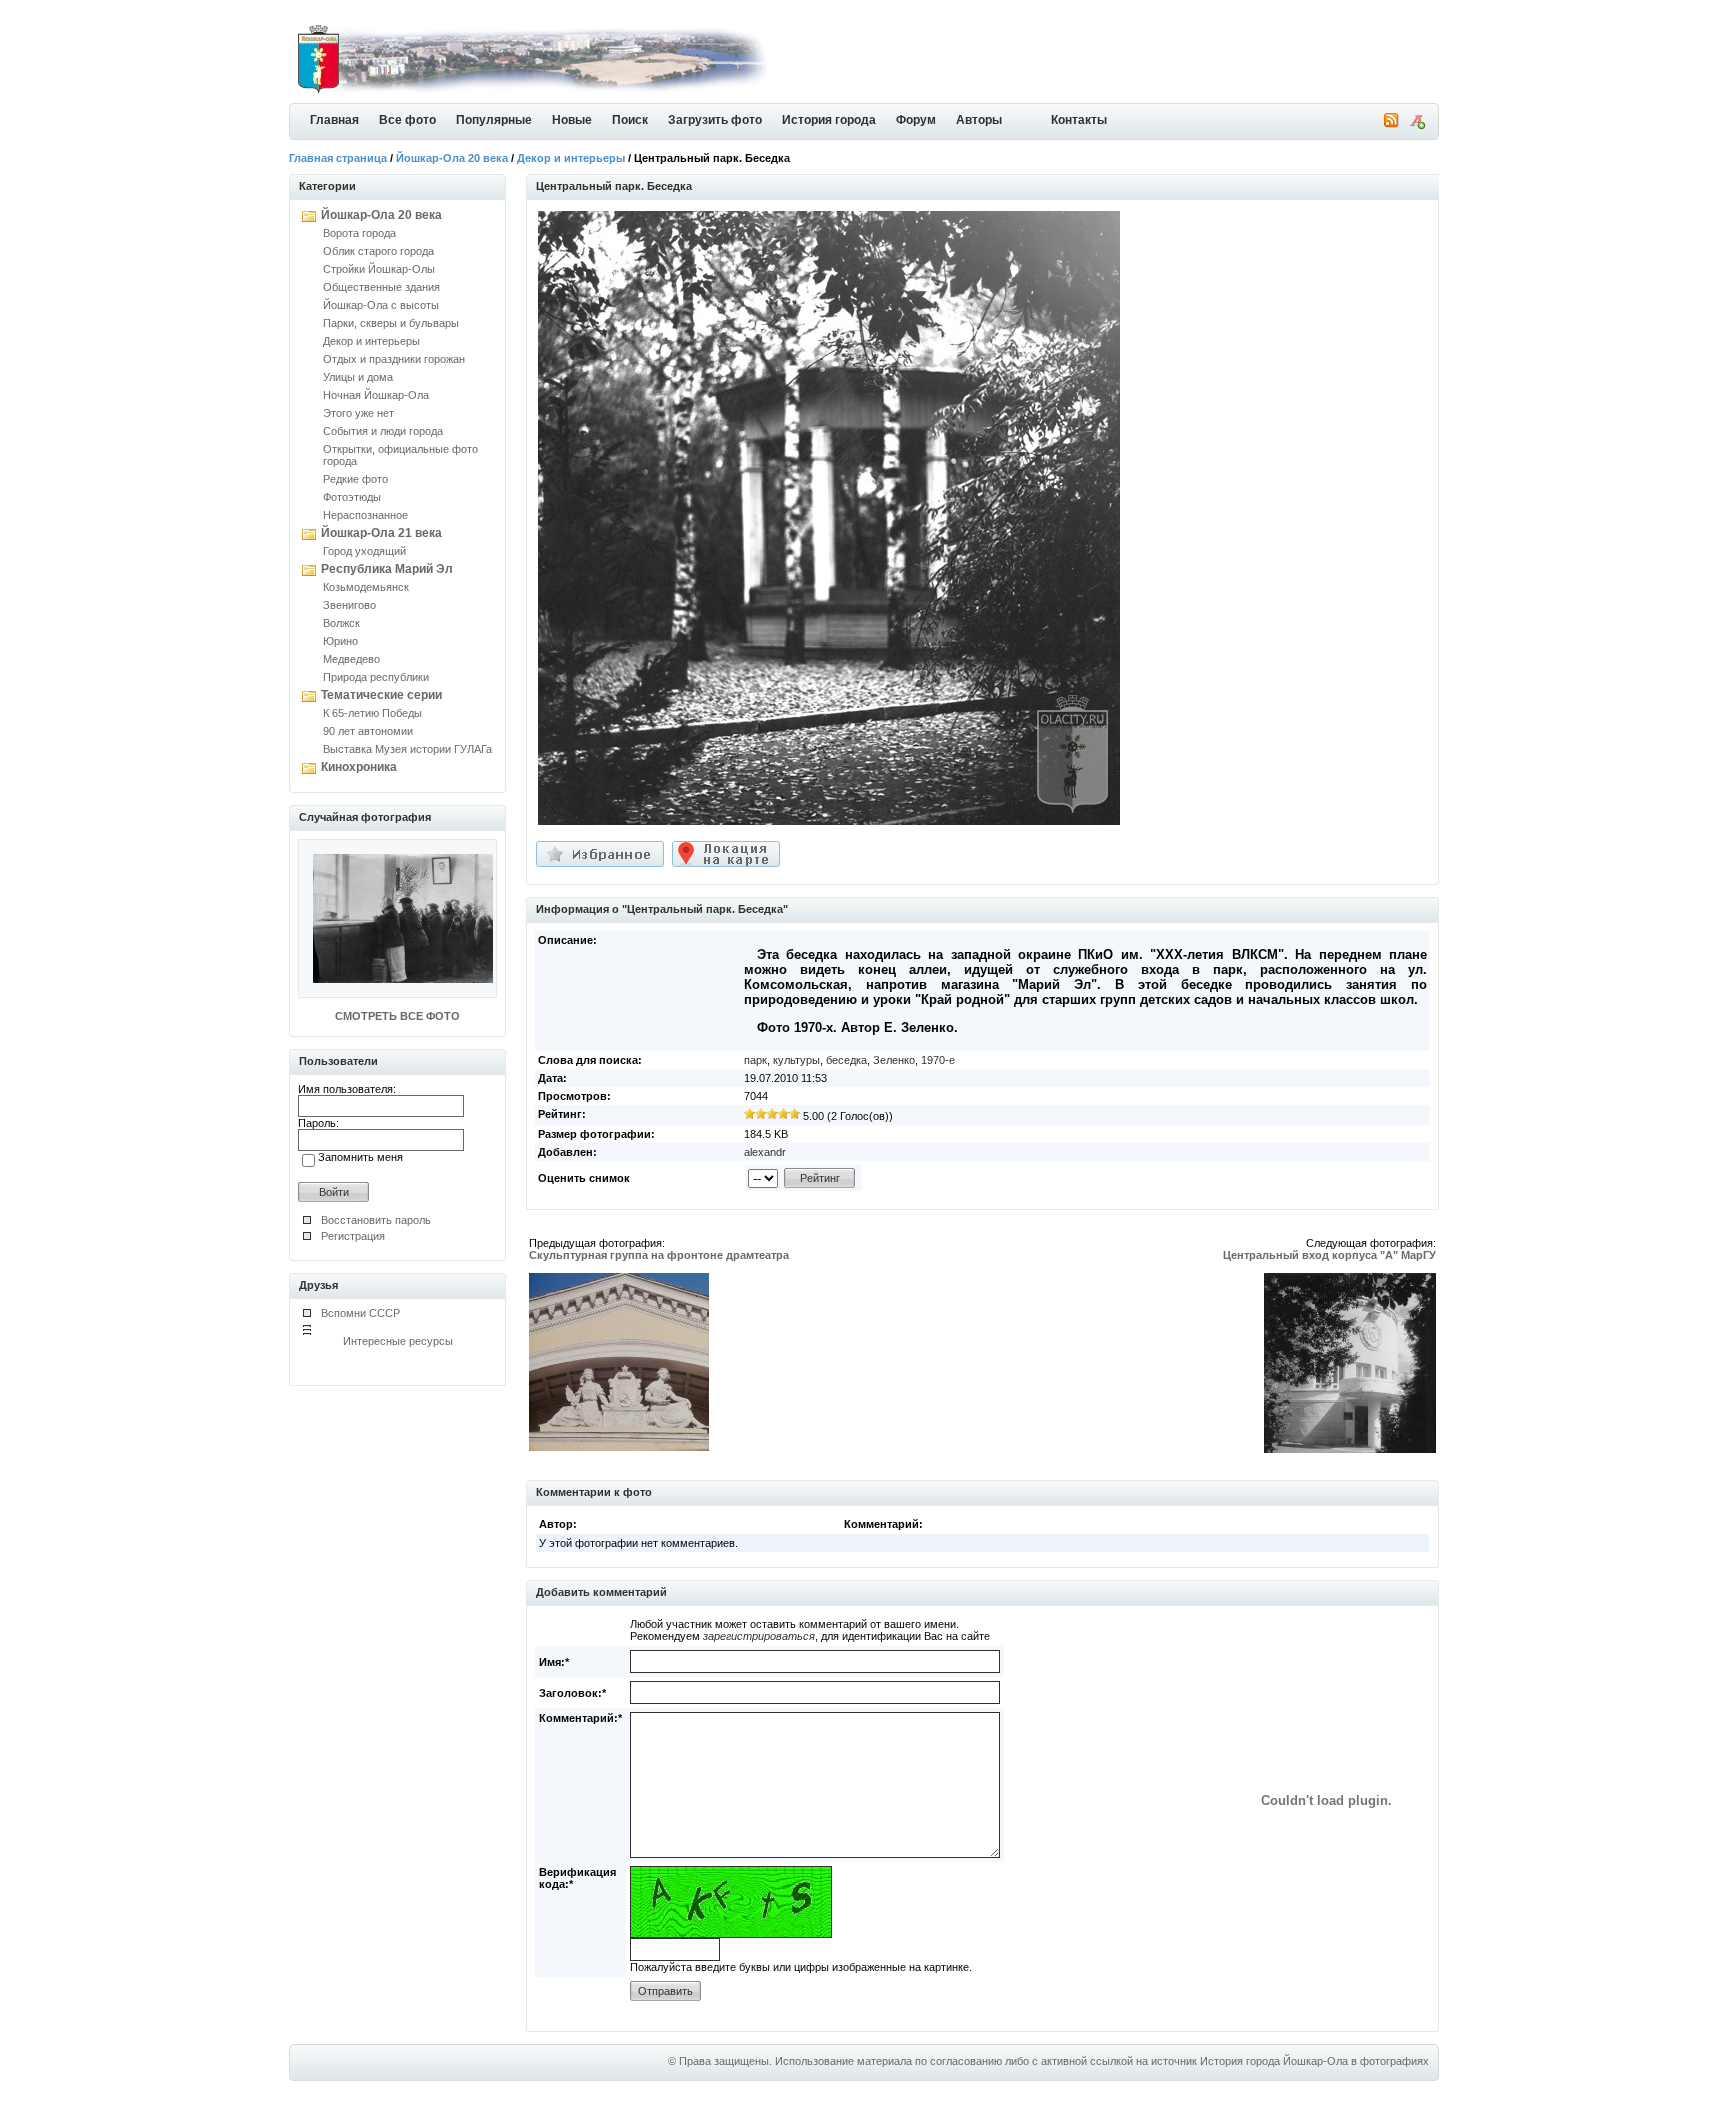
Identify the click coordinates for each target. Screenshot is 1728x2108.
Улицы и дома (358, 377)
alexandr (765, 1152)
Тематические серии (381, 695)
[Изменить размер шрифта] (1417, 125)
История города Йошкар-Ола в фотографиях (1314, 2061)
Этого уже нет (358, 413)
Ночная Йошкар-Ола (376, 395)
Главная (334, 120)
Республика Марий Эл (387, 569)
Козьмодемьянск (366, 587)
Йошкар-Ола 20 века (452, 158)
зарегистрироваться (759, 1636)
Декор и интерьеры (571, 158)
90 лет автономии (368, 731)
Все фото (407, 120)
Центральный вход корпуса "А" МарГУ (1329, 1255)
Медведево (351, 659)
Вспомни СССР (360, 1313)
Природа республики (376, 677)
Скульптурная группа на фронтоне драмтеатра (659, 1255)
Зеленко (894, 1060)
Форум (916, 120)
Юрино (340, 641)
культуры (796, 1060)
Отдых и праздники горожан (394, 359)
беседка (846, 1060)
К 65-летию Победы (372, 713)
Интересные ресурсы (398, 1341)
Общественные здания (381, 287)
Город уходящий (364, 551)
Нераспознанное (365, 515)
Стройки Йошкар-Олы (379, 269)
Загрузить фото (715, 120)
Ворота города (359, 233)
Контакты (1079, 120)
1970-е (938, 1060)
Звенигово (349, 605)
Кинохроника (359, 767)
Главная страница (338, 158)
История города (829, 120)
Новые (572, 120)
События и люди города (383, 431)
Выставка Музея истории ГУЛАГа (407, 749)
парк (755, 1060)
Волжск (341, 623)
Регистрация (353, 1236)
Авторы (979, 120)
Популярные (494, 120)
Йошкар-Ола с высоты (381, 305)
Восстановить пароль (376, 1220)
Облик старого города (378, 251)
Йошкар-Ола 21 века (381, 533)
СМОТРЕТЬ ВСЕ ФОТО (397, 1016)
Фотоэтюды (352, 497)
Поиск (630, 120)
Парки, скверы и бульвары (391, 323)
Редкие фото (355, 479)
